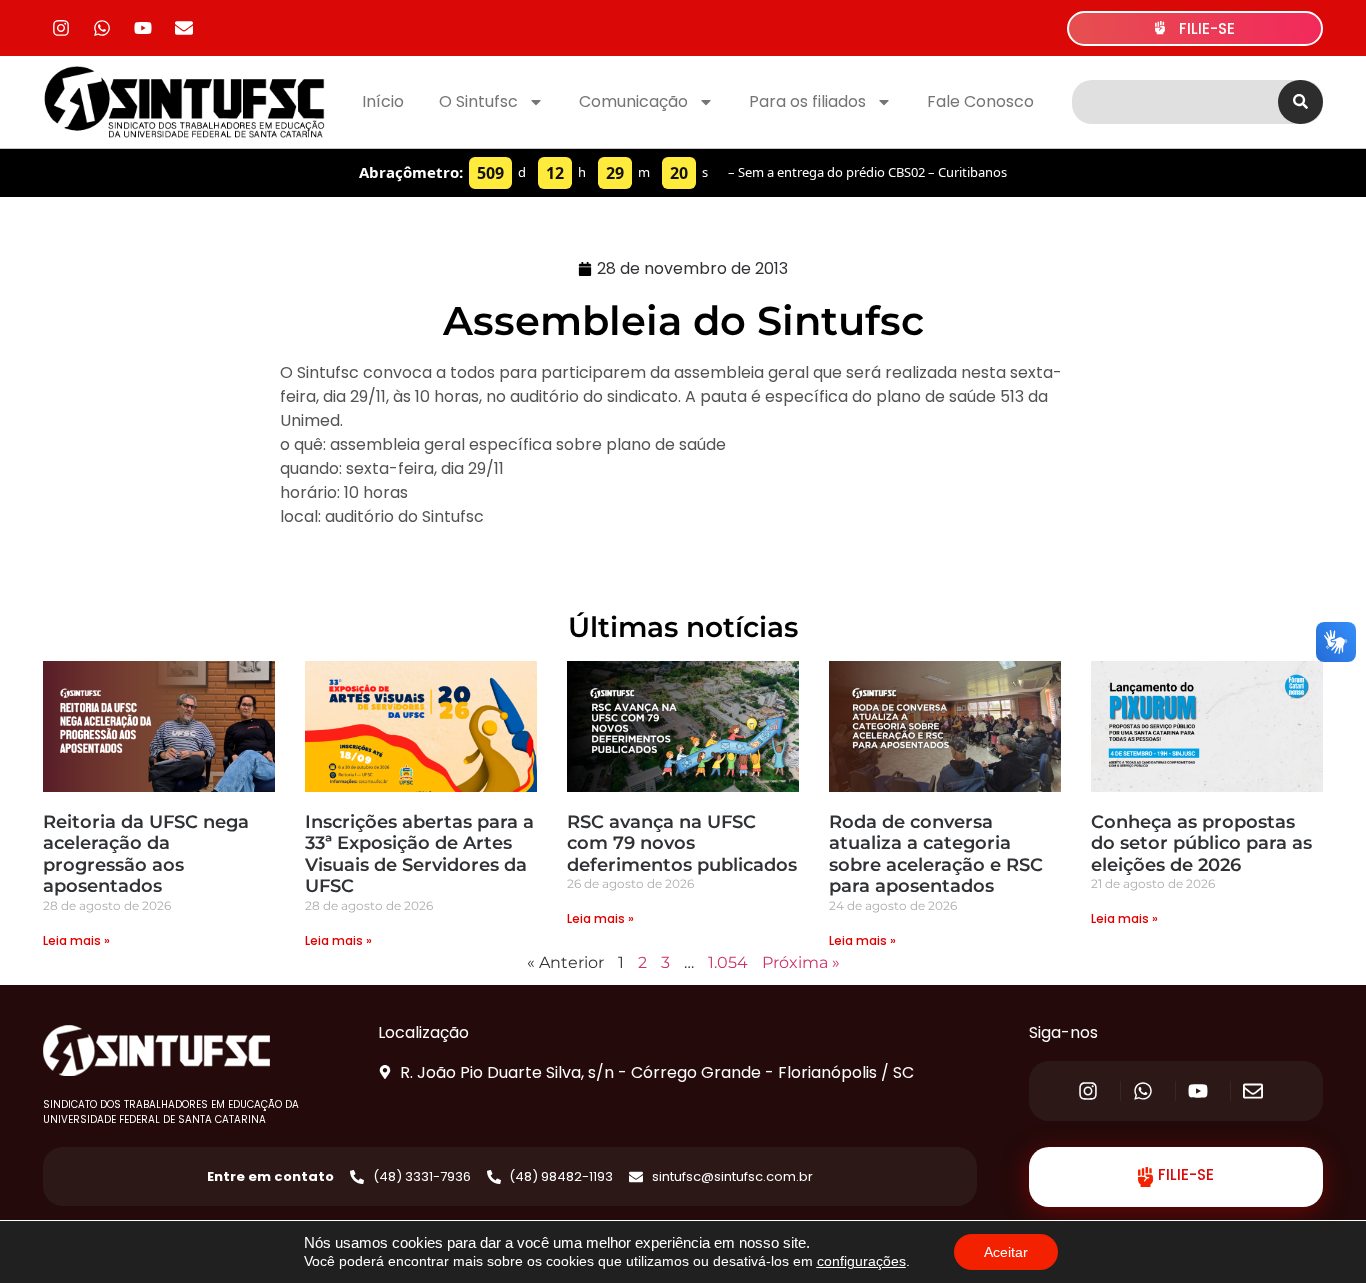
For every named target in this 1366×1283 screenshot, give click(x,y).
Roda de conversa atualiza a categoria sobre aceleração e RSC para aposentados (936, 854)
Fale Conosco (980, 101)
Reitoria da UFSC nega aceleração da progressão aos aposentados (146, 854)
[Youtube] (143, 28)
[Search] (1300, 102)
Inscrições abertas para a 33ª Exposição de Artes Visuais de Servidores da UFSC (419, 854)
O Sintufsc (478, 101)
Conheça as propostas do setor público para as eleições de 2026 (1201, 843)
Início (383, 101)
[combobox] (1175, 102)
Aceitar (1006, 1252)
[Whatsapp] (102, 28)
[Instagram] (61, 28)
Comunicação (633, 101)
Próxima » (801, 962)
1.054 (728, 962)
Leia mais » (76, 940)
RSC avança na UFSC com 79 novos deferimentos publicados (682, 843)
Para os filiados (807, 101)
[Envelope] (184, 28)
